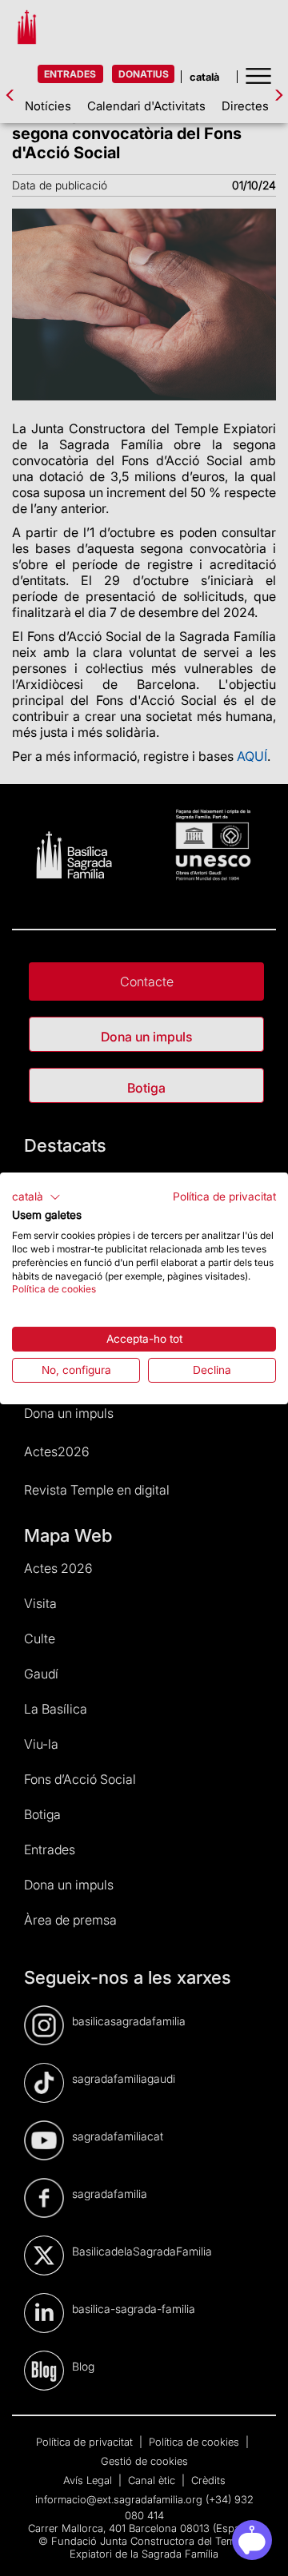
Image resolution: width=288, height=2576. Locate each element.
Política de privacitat (224, 1196)
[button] (36, 1196)
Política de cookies (54, 1289)
